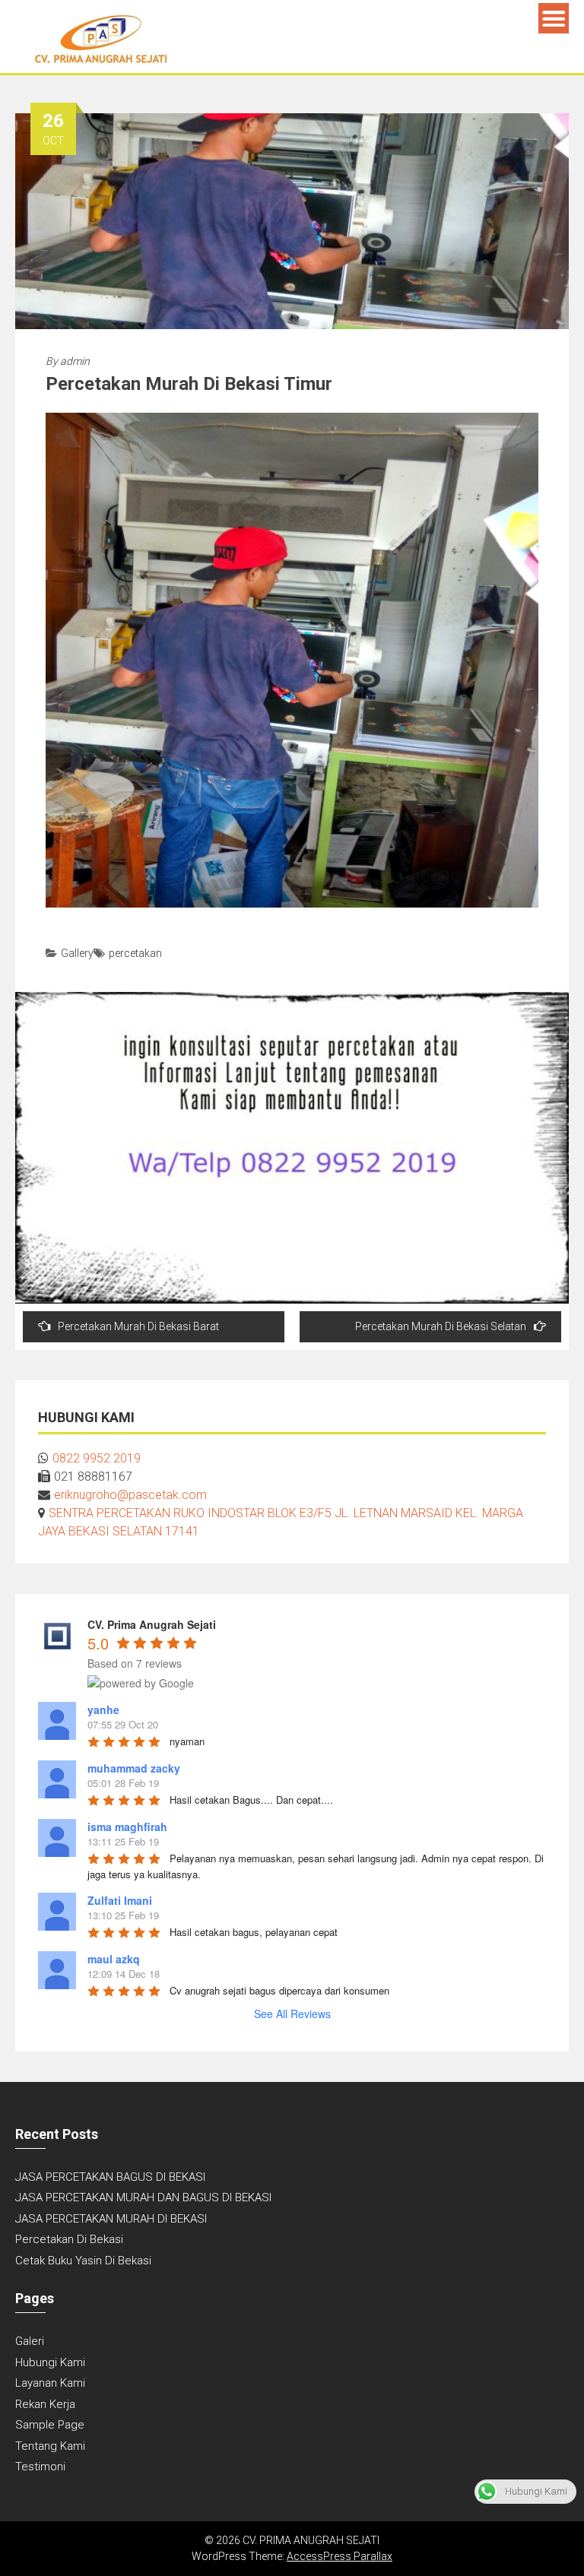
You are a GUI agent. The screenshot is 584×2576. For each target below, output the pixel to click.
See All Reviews (292, 2014)
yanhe (103, 1709)
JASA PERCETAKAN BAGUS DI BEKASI (110, 2177)
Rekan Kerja (45, 2404)
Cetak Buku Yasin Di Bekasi (83, 2261)
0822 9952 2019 (97, 1458)
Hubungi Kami (50, 2362)
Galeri (30, 2341)
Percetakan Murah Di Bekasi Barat (138, 1326)
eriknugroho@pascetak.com (130, 1495)
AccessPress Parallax (340, 2556)
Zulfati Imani (120, 1900)
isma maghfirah (127, 1827)
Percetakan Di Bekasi (69, 2239)
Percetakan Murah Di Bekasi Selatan (441, 1326)
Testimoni (40, 2467)
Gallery (77, 953)
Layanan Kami (50, 2383)
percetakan (135, 953)
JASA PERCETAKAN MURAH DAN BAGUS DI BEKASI (143, 2197)
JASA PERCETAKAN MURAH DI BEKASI (111, 2219)
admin (75, 361)
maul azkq (114, 1959)
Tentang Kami (50, 2446)
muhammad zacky (134, 1768)
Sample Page (50, 2425)
